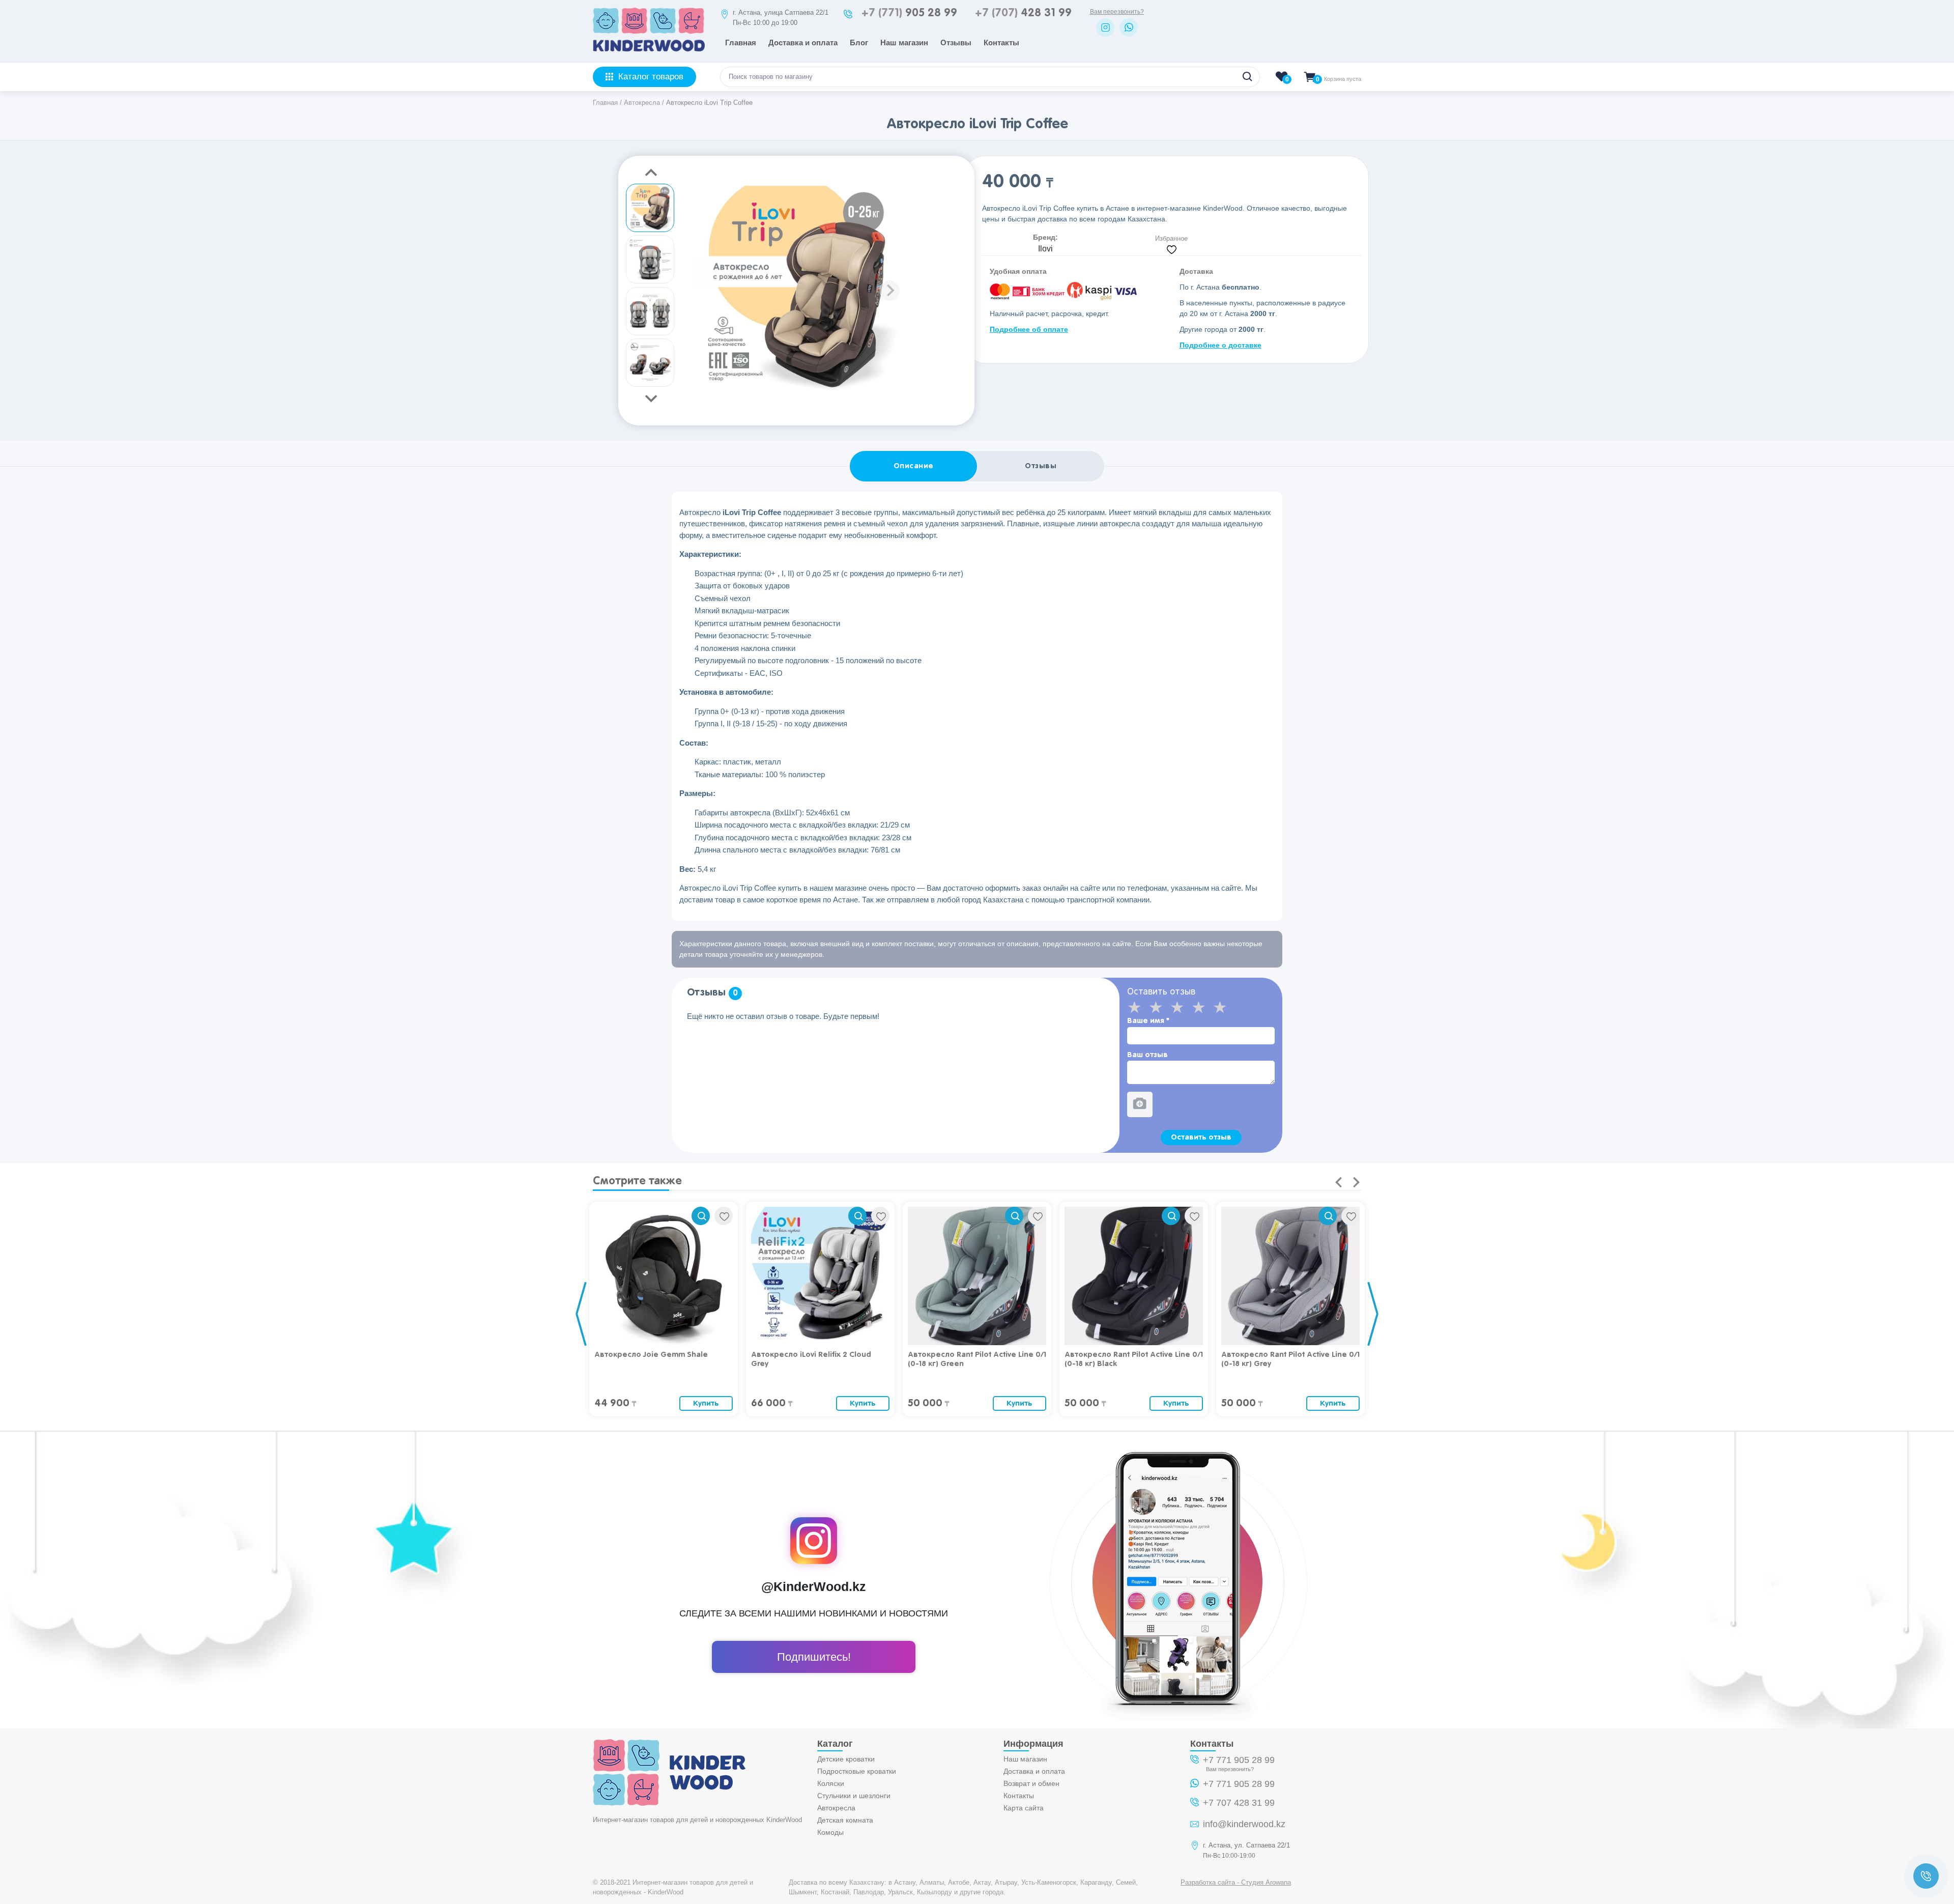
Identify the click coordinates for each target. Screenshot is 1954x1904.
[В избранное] (724, 1216)
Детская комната (845, 1820)
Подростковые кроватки (857, 1771)
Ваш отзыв (1147, 1055)
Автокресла (836, 1808)
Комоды (830, 1832)
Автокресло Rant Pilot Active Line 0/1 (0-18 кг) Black (1134, 1359)
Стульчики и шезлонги (854, 1796)
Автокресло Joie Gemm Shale (651, 1355)
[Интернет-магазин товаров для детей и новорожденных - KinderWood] (649, 49)
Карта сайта (1024, 1808)
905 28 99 (909, 13)
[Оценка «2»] (1159, 1007)
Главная (741, 42)
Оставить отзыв (1201, 1137)
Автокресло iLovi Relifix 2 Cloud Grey (811, 1359)
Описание (914, 466)
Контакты (1001, 42)
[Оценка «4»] (1202, 1007)
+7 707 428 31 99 (1239, 1803)
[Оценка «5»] (1223, 1007)
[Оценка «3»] (1181, 1007)
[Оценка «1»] (1138, 1007)
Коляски (831, 1783)
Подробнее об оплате (1029, 329)
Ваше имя (1148, 1021)
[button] (889, 291)
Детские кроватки (846, 1759)
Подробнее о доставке (1220, 345)
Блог (859, 42)
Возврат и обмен (1031, 1783)
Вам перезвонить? (1117, 12)
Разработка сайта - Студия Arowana (1236, 1882)
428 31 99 (1023, 13)
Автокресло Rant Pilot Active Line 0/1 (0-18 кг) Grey (1290, 1359)
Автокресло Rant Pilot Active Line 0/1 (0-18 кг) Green (977, 1359)
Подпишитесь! (814, 1657)
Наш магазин (904, 42)
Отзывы (956, 42)
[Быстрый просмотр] (701, 1216)
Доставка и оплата (803, 42)
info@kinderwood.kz (1244, 1824)
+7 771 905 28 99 (1239, 1760)
